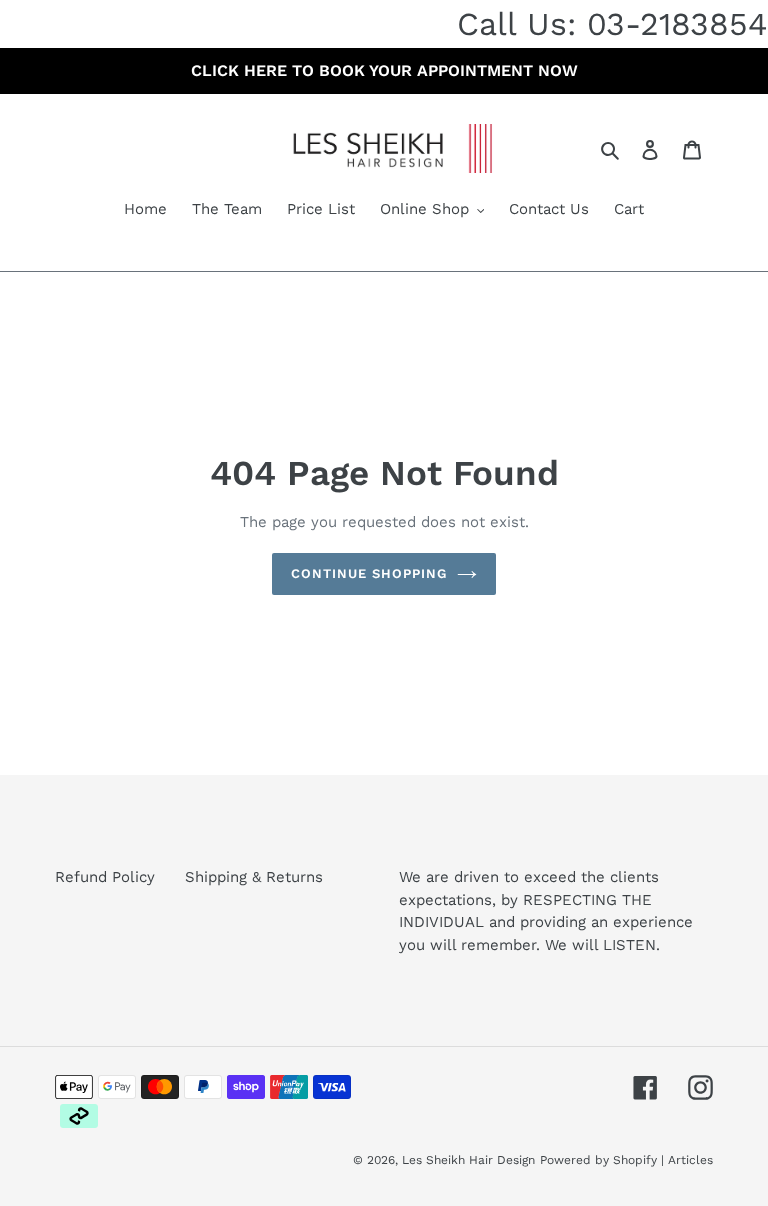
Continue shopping (369, 573)
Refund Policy (105, 877)
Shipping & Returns (254, 877)
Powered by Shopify (598, 1160)
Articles (690, 1160)
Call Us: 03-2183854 (612, 24)
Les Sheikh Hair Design (468, 1160)
